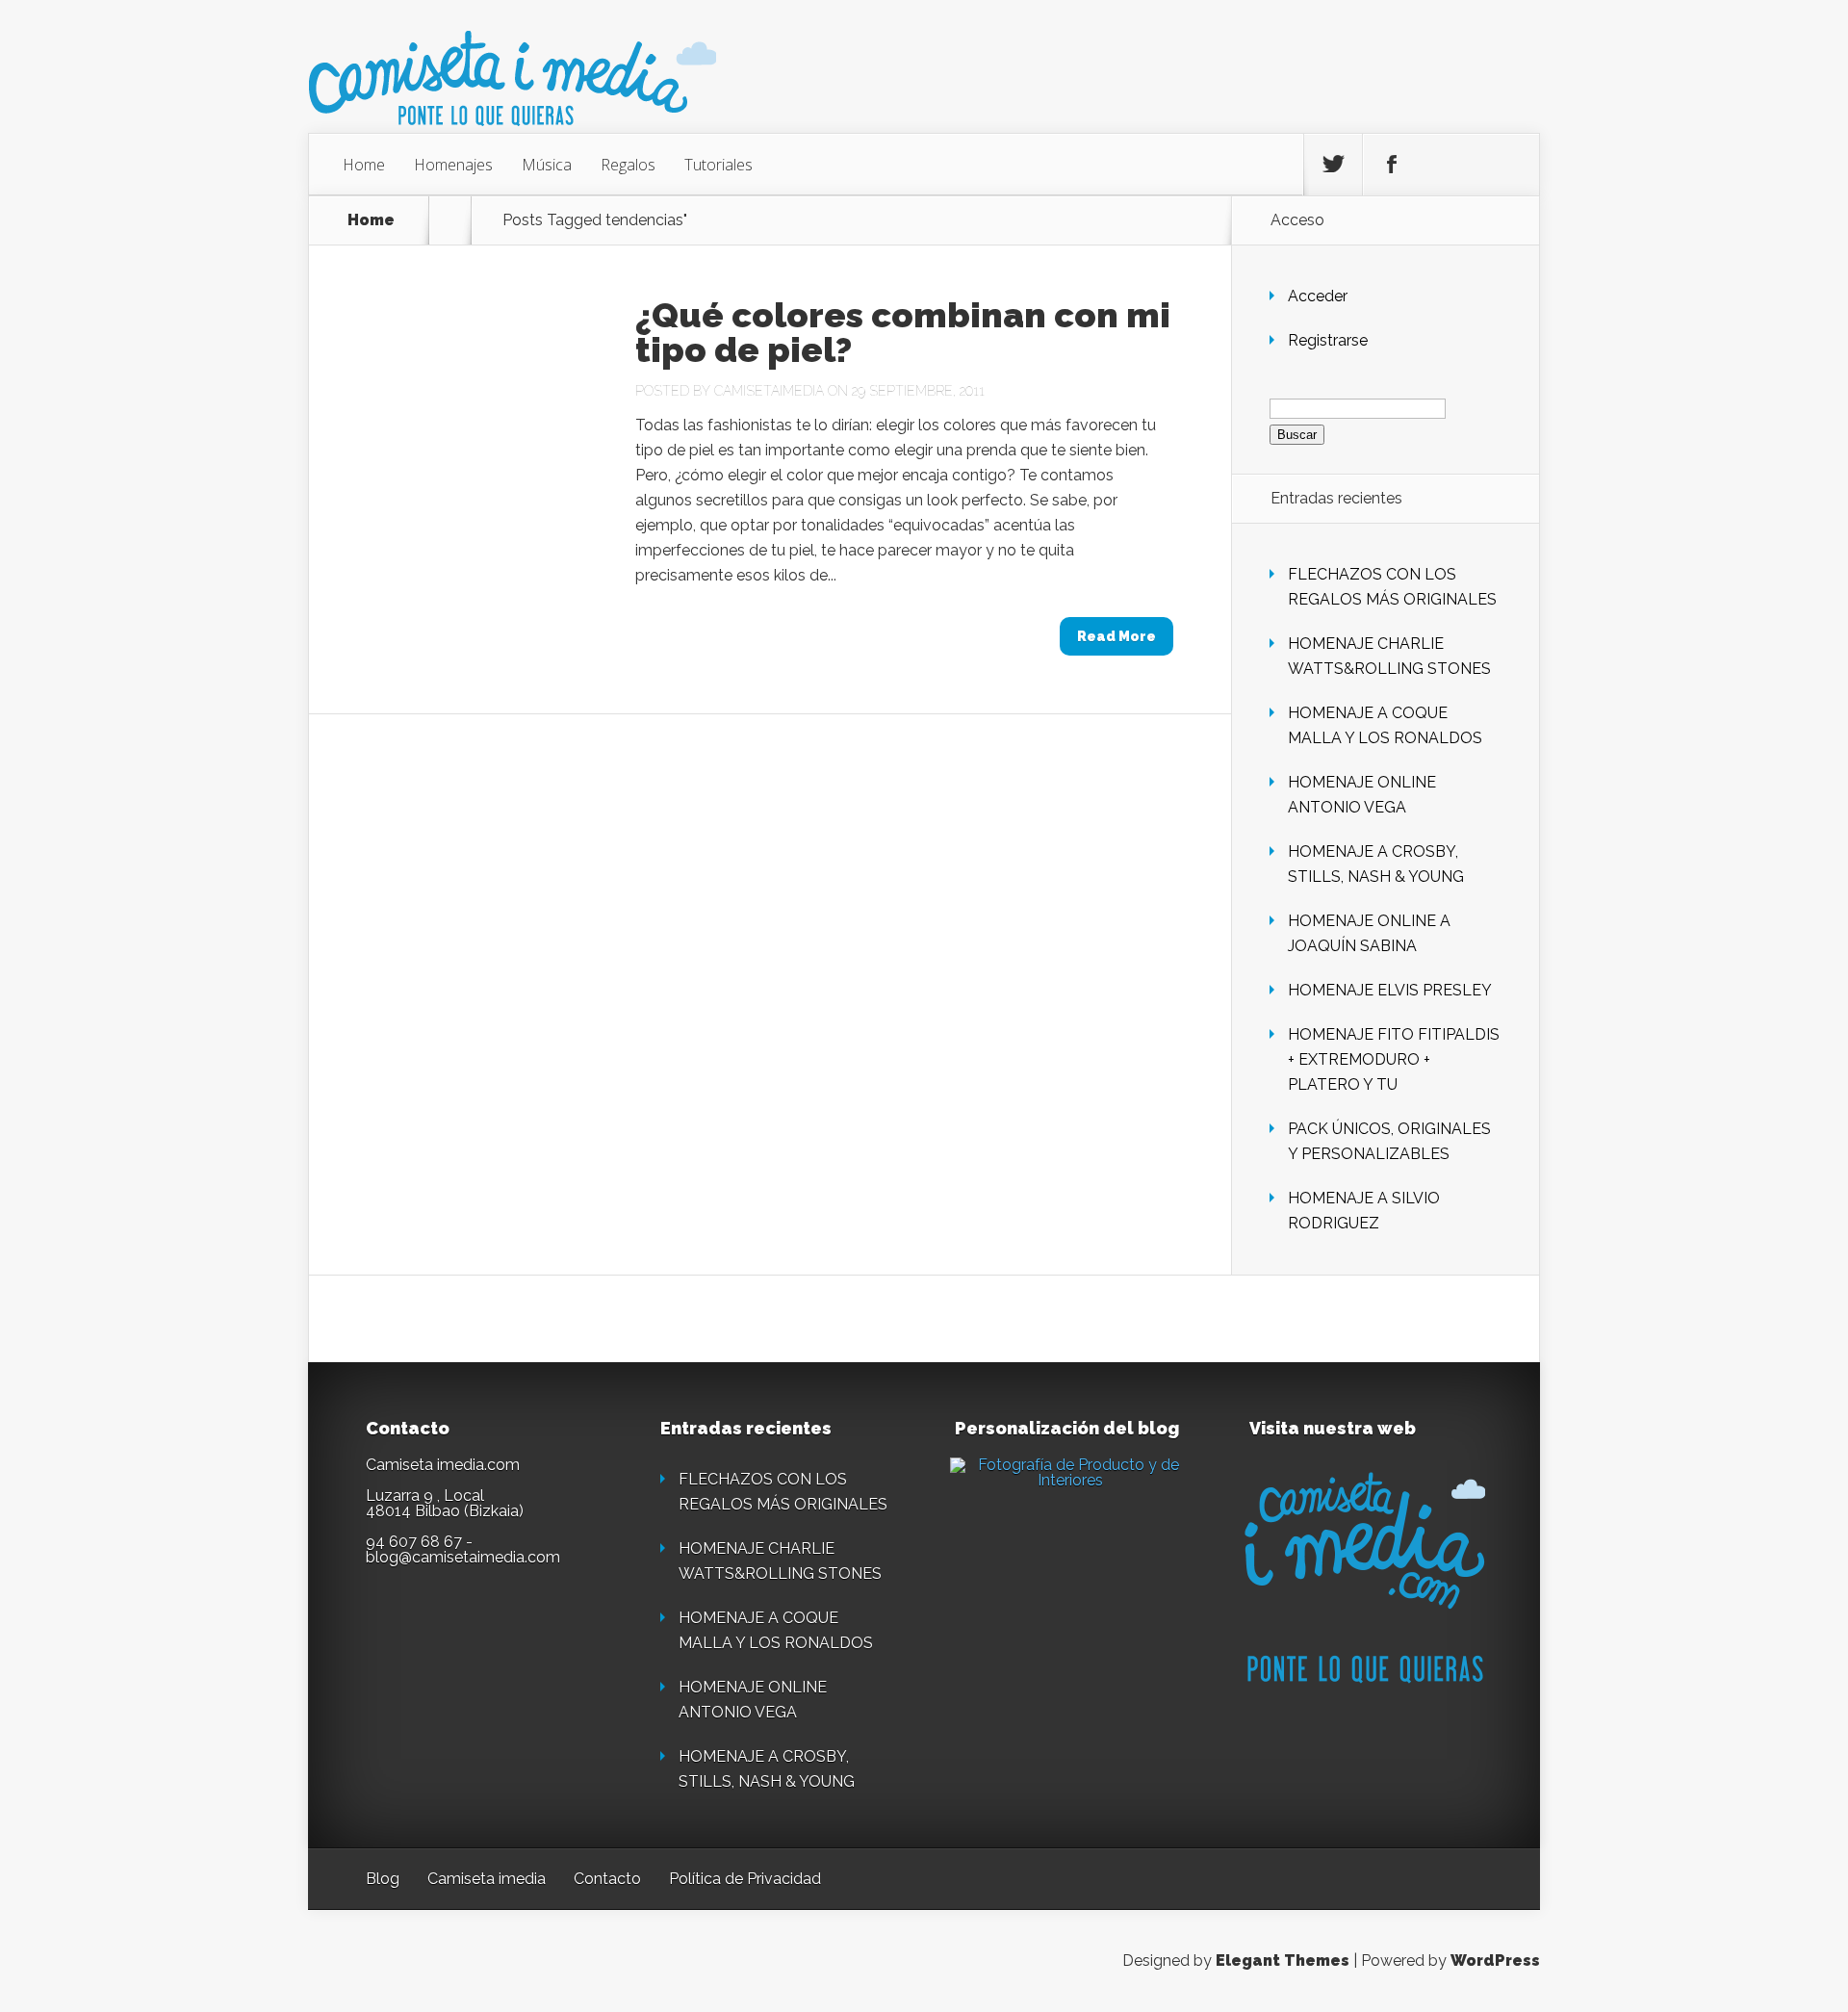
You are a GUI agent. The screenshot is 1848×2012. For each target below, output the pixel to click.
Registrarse (1328, 340)
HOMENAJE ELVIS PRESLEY (1390, 990)
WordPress (1495, 1960)
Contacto (607, 1879)
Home (364, 165)
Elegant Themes (1283, 1960)
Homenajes (453, 165)
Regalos (628, 165)
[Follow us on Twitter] (1333, 165)
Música (547, 165)
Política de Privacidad (745, 1879)
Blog (383, 1879)
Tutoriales (719, 165)
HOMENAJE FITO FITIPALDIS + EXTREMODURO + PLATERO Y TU (1394, 1059)
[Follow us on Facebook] (1392, 165)
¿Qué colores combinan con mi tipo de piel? (903, 332)
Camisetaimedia (769, 391)
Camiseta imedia (487, 1879)
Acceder (1318, 296)
